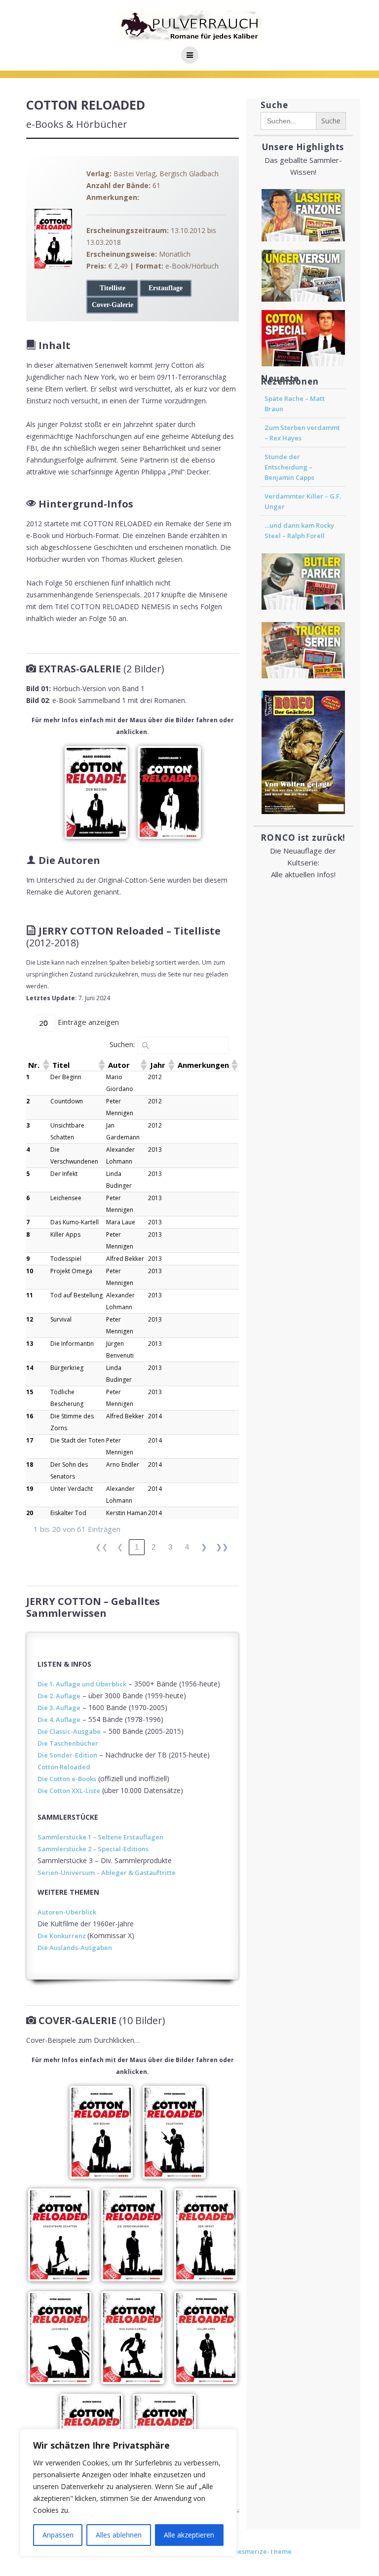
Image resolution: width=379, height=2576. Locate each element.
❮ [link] (120, 1547)
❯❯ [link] (222, 1547)
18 (30, 1464)
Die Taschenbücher (68, 1743)
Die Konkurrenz (62, 1936)
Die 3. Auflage (59, 1708)
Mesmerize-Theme (262, 2551)
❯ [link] (204, 1547)
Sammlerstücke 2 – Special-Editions (93, 1849)
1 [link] (137, 1547)
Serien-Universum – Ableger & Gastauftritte (107, 1873)
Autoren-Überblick (67, 1912)
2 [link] (153, 1547)
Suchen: (122, 1044)
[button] (45, 1065)
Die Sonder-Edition (67, 1755)
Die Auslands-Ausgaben (75, 1948)
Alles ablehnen (119, 2535)
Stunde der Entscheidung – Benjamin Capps (289, 467)
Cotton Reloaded (64, 1767)
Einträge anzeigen (88, 1022)
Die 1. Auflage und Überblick (82, 1684)
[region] (128, 2493)
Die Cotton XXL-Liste (69, 1791)
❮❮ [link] (102, 1547)
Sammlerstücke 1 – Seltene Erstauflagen (100, 1837)
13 (30, 1344)
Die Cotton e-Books (67, 1779)
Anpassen (58, 2535)
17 (30, 1440)
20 (30, 1513)
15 (30, 1392)
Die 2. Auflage (59, 1696)
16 (30, 1416)
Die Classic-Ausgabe (69, 1731)
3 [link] (170, 1547)
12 (30, 1319)
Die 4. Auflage (59, 1719)
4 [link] (187, 1547)
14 (30, 1368)
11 (30, 1295)
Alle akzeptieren (189, 2535)
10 (30, 1271)
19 (30, 1489)
